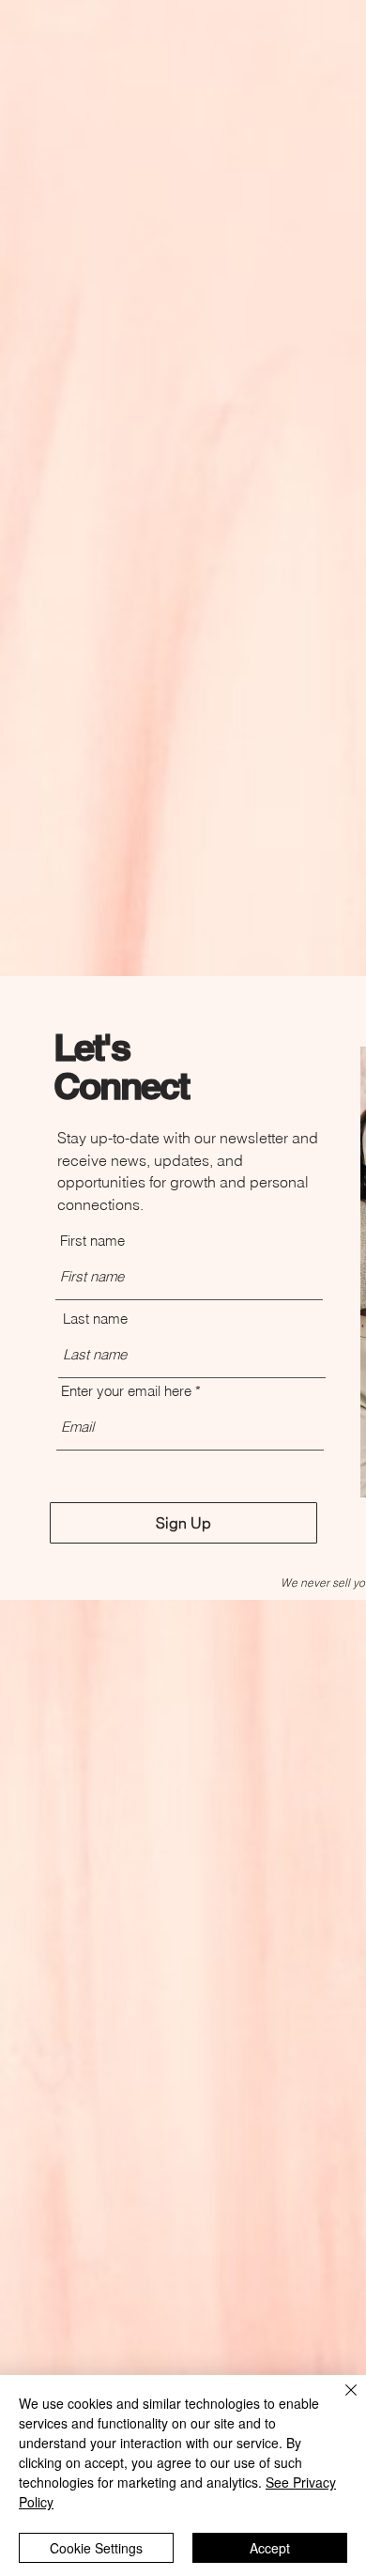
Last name (95, 1319)
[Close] (340, 2401)
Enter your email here (126, 1391)
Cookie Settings (96, 2548)
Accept (270, 2548)
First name (92, 1241)
